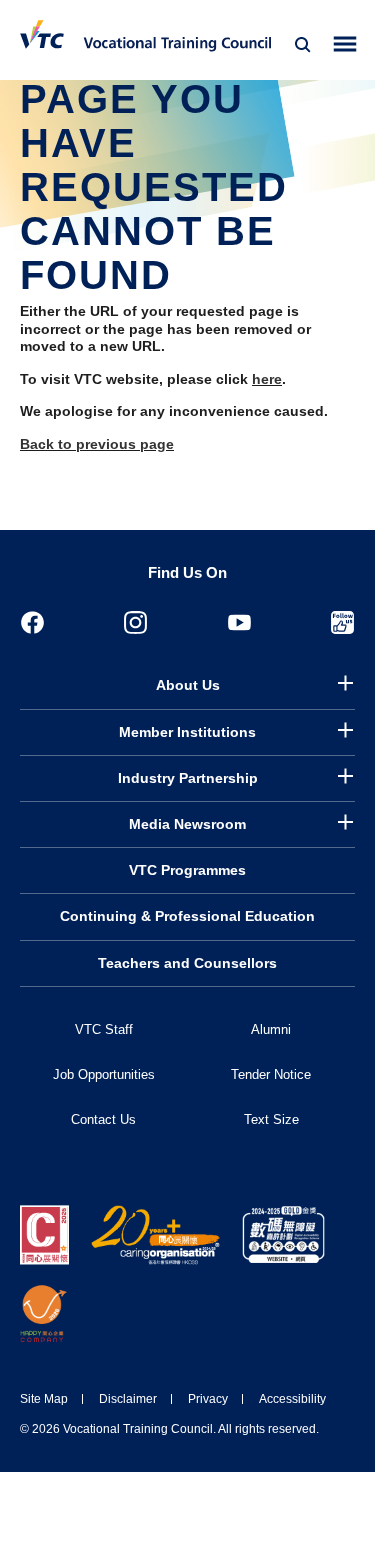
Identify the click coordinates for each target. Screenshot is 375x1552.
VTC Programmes (187, 870)
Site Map (44, 1399)
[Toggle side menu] (345, 44)
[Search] (303, 45)
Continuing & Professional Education (187, 916)
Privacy (208, 1399)
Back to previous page (97, 444)
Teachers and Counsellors (187, 963)
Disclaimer (128, 1399)
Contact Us (103, 1119)
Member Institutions (187, 732)
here (267, 379)
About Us (188, 685)
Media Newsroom (187, 824)
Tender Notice (271, 1074)
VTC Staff (104, 1029)
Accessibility (292, 1399)
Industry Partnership (188, 778)
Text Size (271, 1119)
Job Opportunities (104, 1074)
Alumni (271, 1029)
